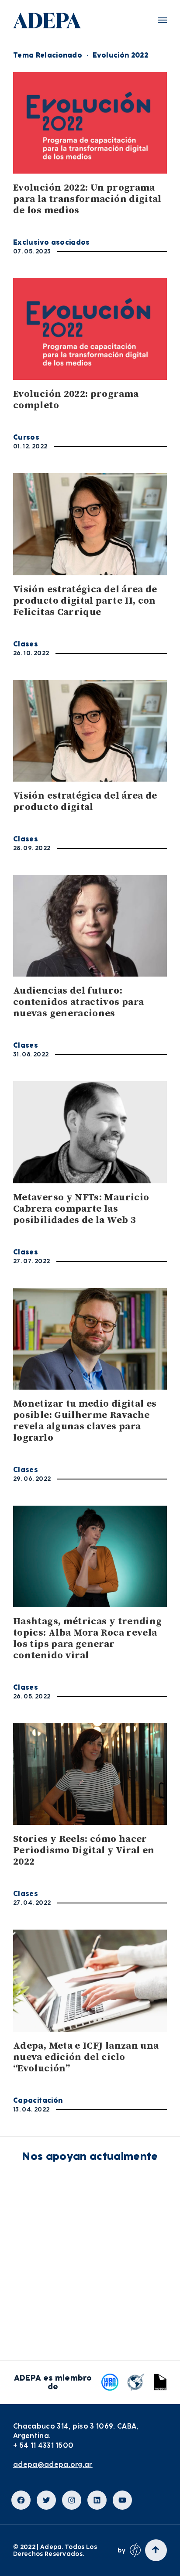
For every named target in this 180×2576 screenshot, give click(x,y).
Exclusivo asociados (52, 242)
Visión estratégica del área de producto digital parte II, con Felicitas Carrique (85, 601)
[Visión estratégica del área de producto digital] (90, 731)
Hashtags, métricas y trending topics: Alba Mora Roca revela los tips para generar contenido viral (87, 1638)
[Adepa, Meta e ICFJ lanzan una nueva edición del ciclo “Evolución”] (90, 1980)
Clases (26, 644)
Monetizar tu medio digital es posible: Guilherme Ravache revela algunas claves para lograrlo (85, 1421)
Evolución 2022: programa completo (76, 400)
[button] (162, 20)
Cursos (26, 437)
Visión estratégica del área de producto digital (85, 801)
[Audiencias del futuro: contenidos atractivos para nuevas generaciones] (90, 926)
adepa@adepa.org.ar (53, 2465)
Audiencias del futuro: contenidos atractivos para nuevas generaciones (78, 1002)
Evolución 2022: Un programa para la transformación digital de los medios (87, 199)
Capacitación (38, 2100)
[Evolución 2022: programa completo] (90, 329)
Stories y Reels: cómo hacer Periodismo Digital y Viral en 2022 (84, 1850)
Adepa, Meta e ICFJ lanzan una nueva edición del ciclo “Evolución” (86, 2057)
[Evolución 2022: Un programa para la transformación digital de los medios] (90, 123)
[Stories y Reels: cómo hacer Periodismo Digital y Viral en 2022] (90, 1774)
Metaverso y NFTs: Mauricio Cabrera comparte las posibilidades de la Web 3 (81, 1209)
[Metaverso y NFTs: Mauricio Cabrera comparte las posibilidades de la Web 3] (90, 1132)
